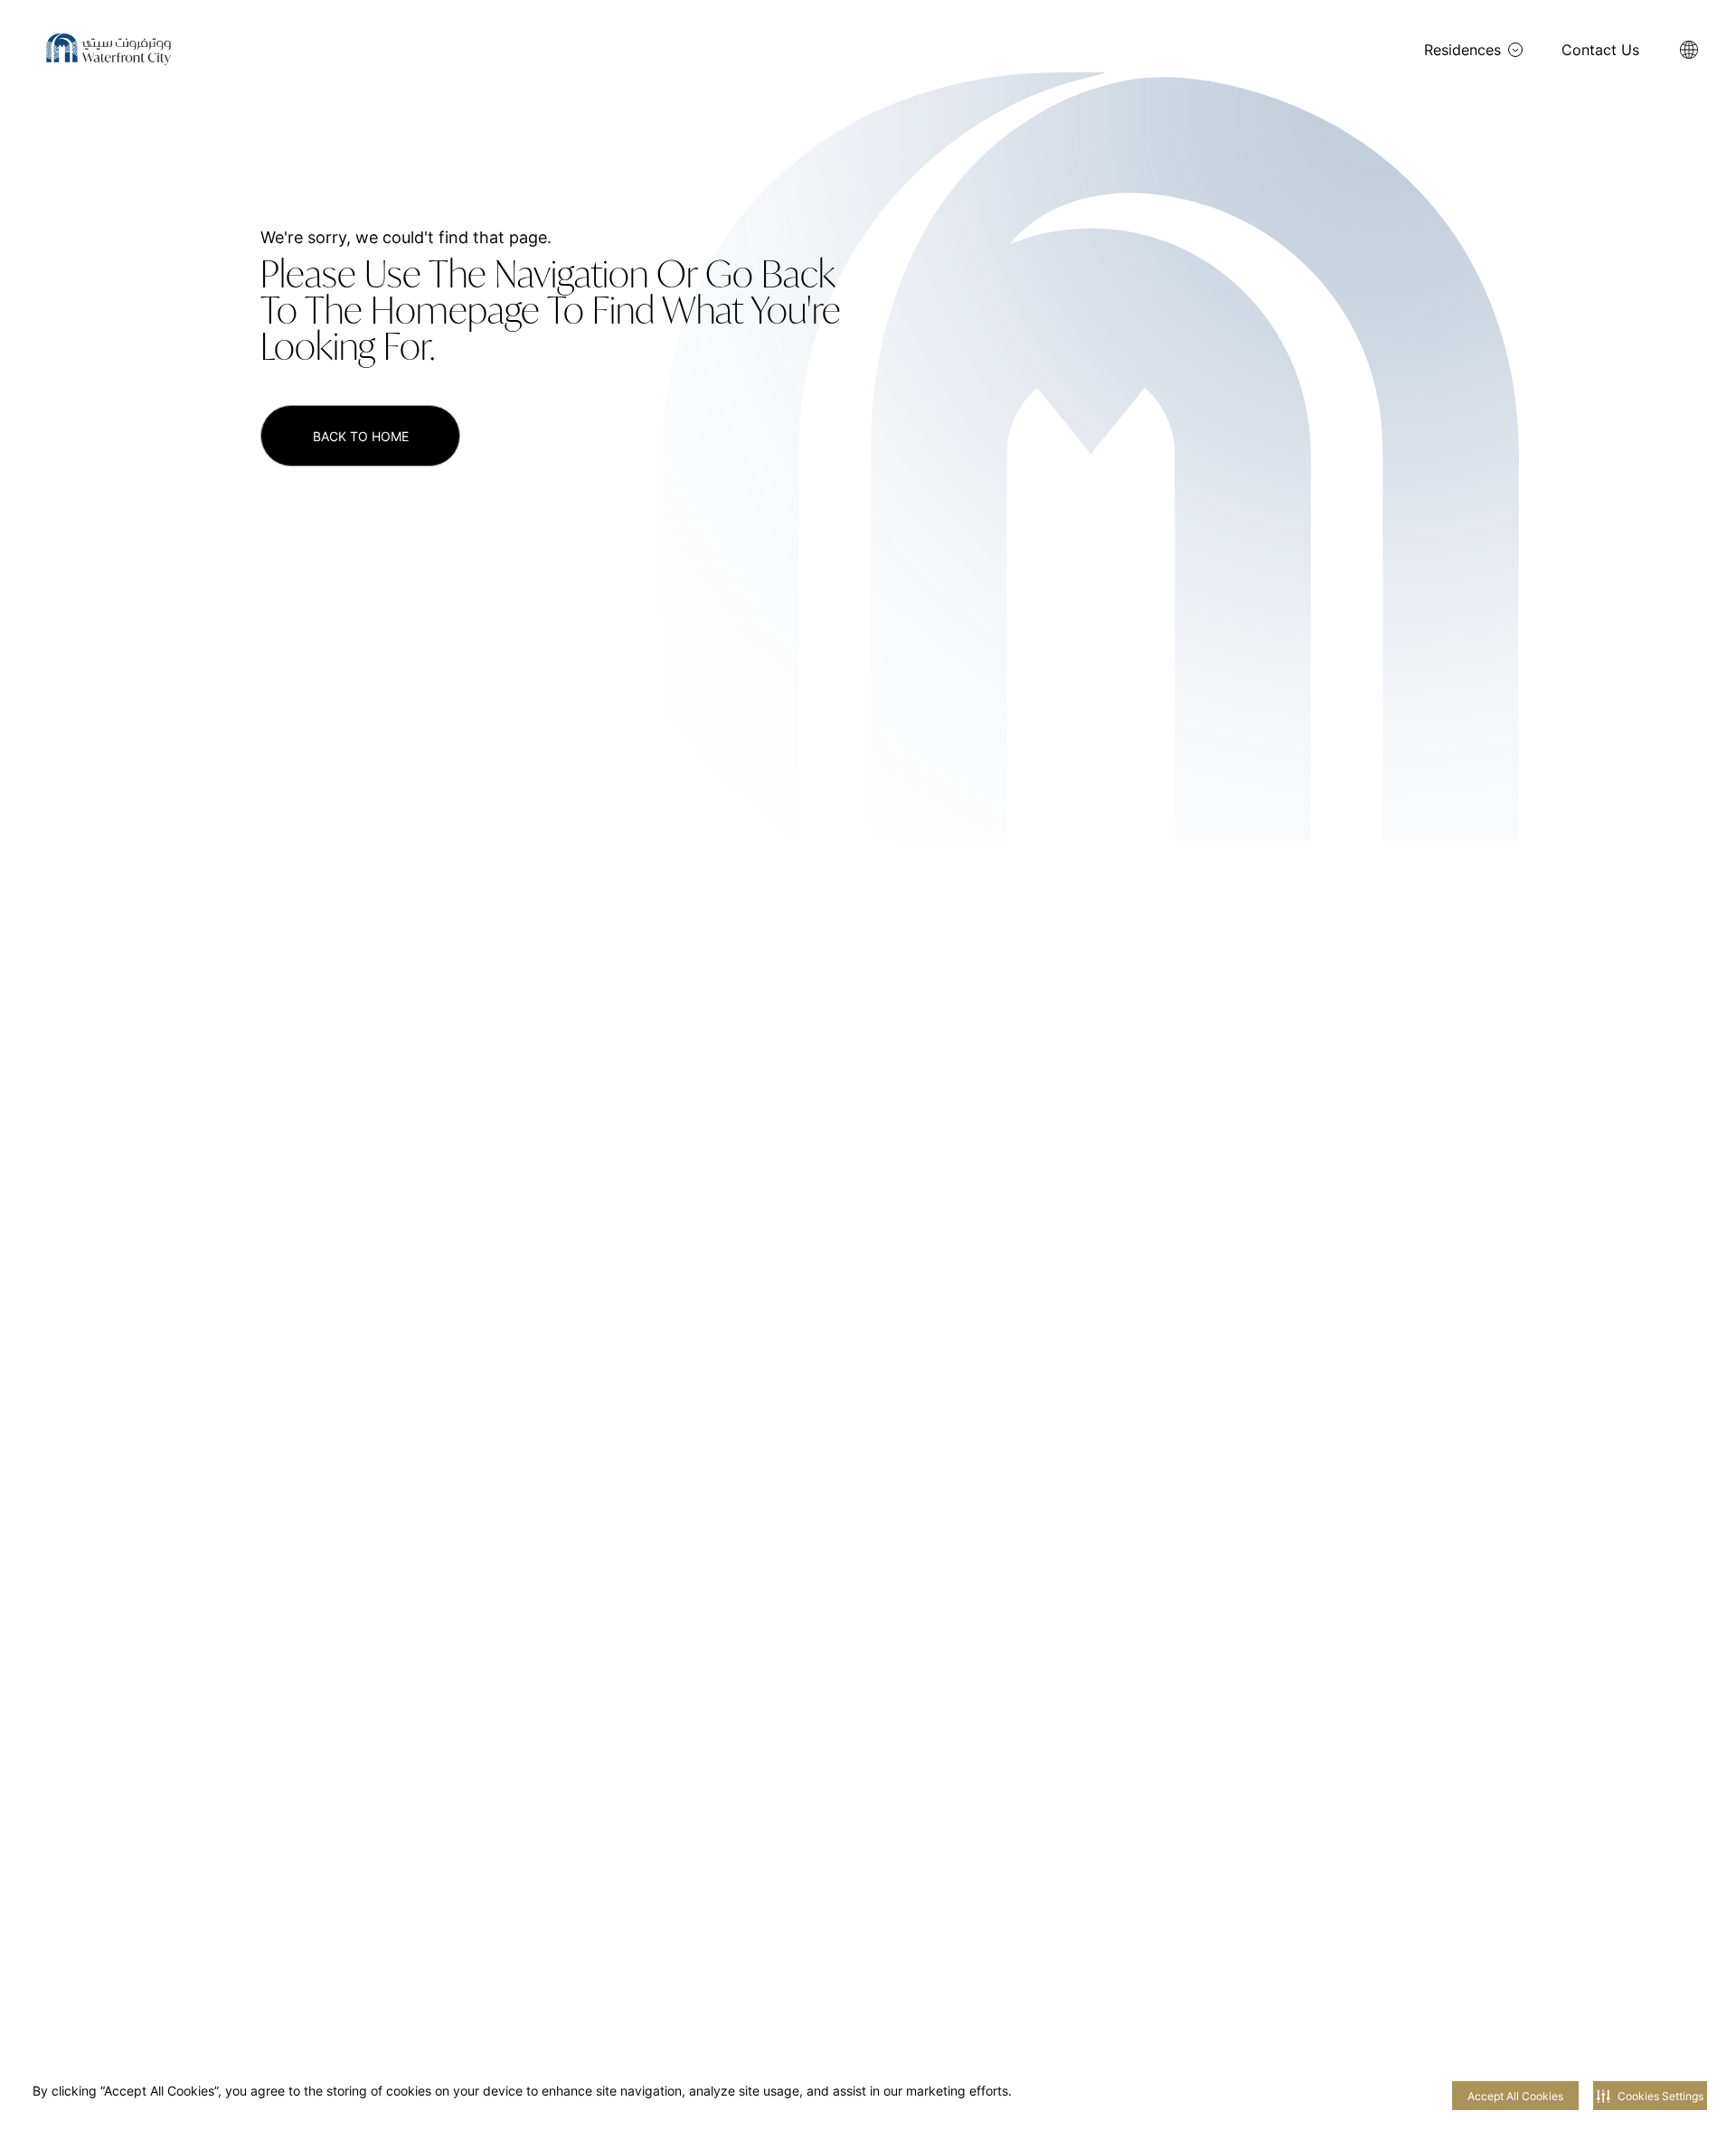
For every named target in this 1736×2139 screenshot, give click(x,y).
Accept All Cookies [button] (1515, 2096)
